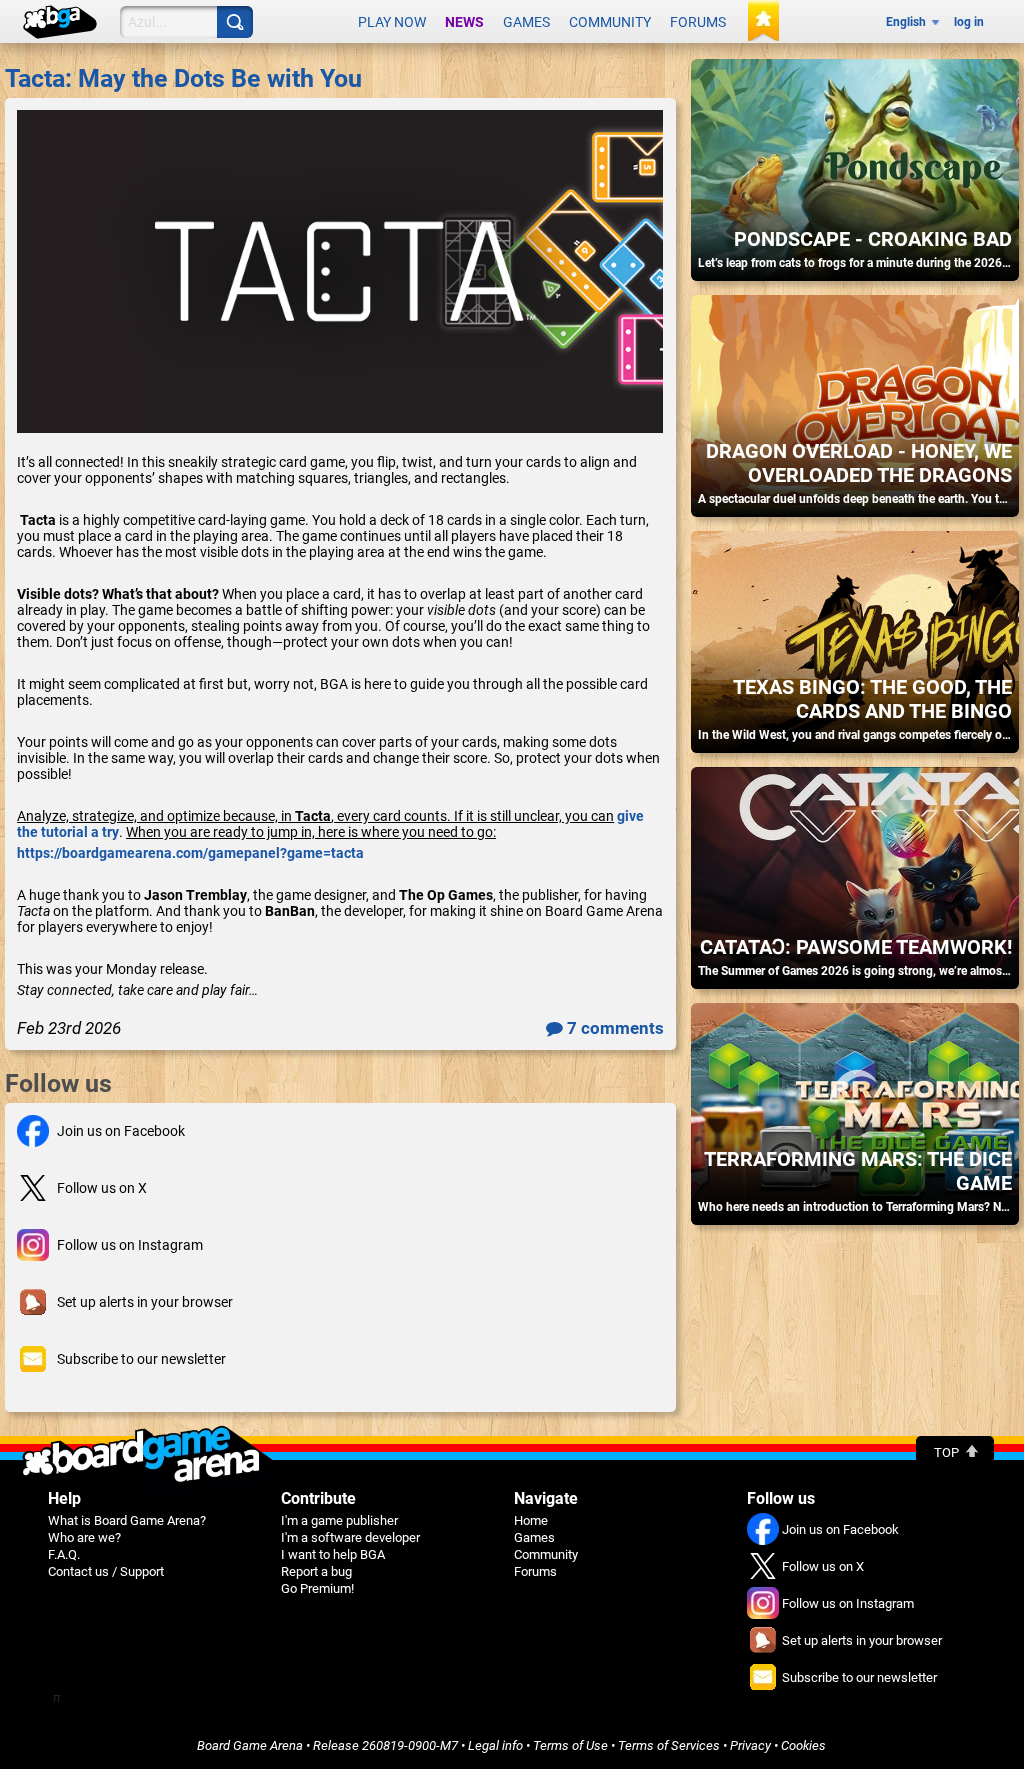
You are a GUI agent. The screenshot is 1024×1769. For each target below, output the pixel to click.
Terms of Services (669, 1745)
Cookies (803, 1745)
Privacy (750, 1745)
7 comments (613, 1028)
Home (531, 1520)
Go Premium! (317, 1588)
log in (969, 22)
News (464, 22)
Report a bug (316, 1571)
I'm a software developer (350, 1537)
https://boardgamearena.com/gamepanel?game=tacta (190, 853)
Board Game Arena (250, 1745)
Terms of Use (570, 1745)
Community (610, 22)
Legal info (495, 1745)
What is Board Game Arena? (127, 1520)
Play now (392, 22)
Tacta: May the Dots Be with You (183, 78)
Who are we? (84, 1537)
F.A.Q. (64, 1554)
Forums (698, 22)
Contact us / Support (106, 1571)
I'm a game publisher (339, 1520)
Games (526, 22)
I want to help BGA (333, 1554)
